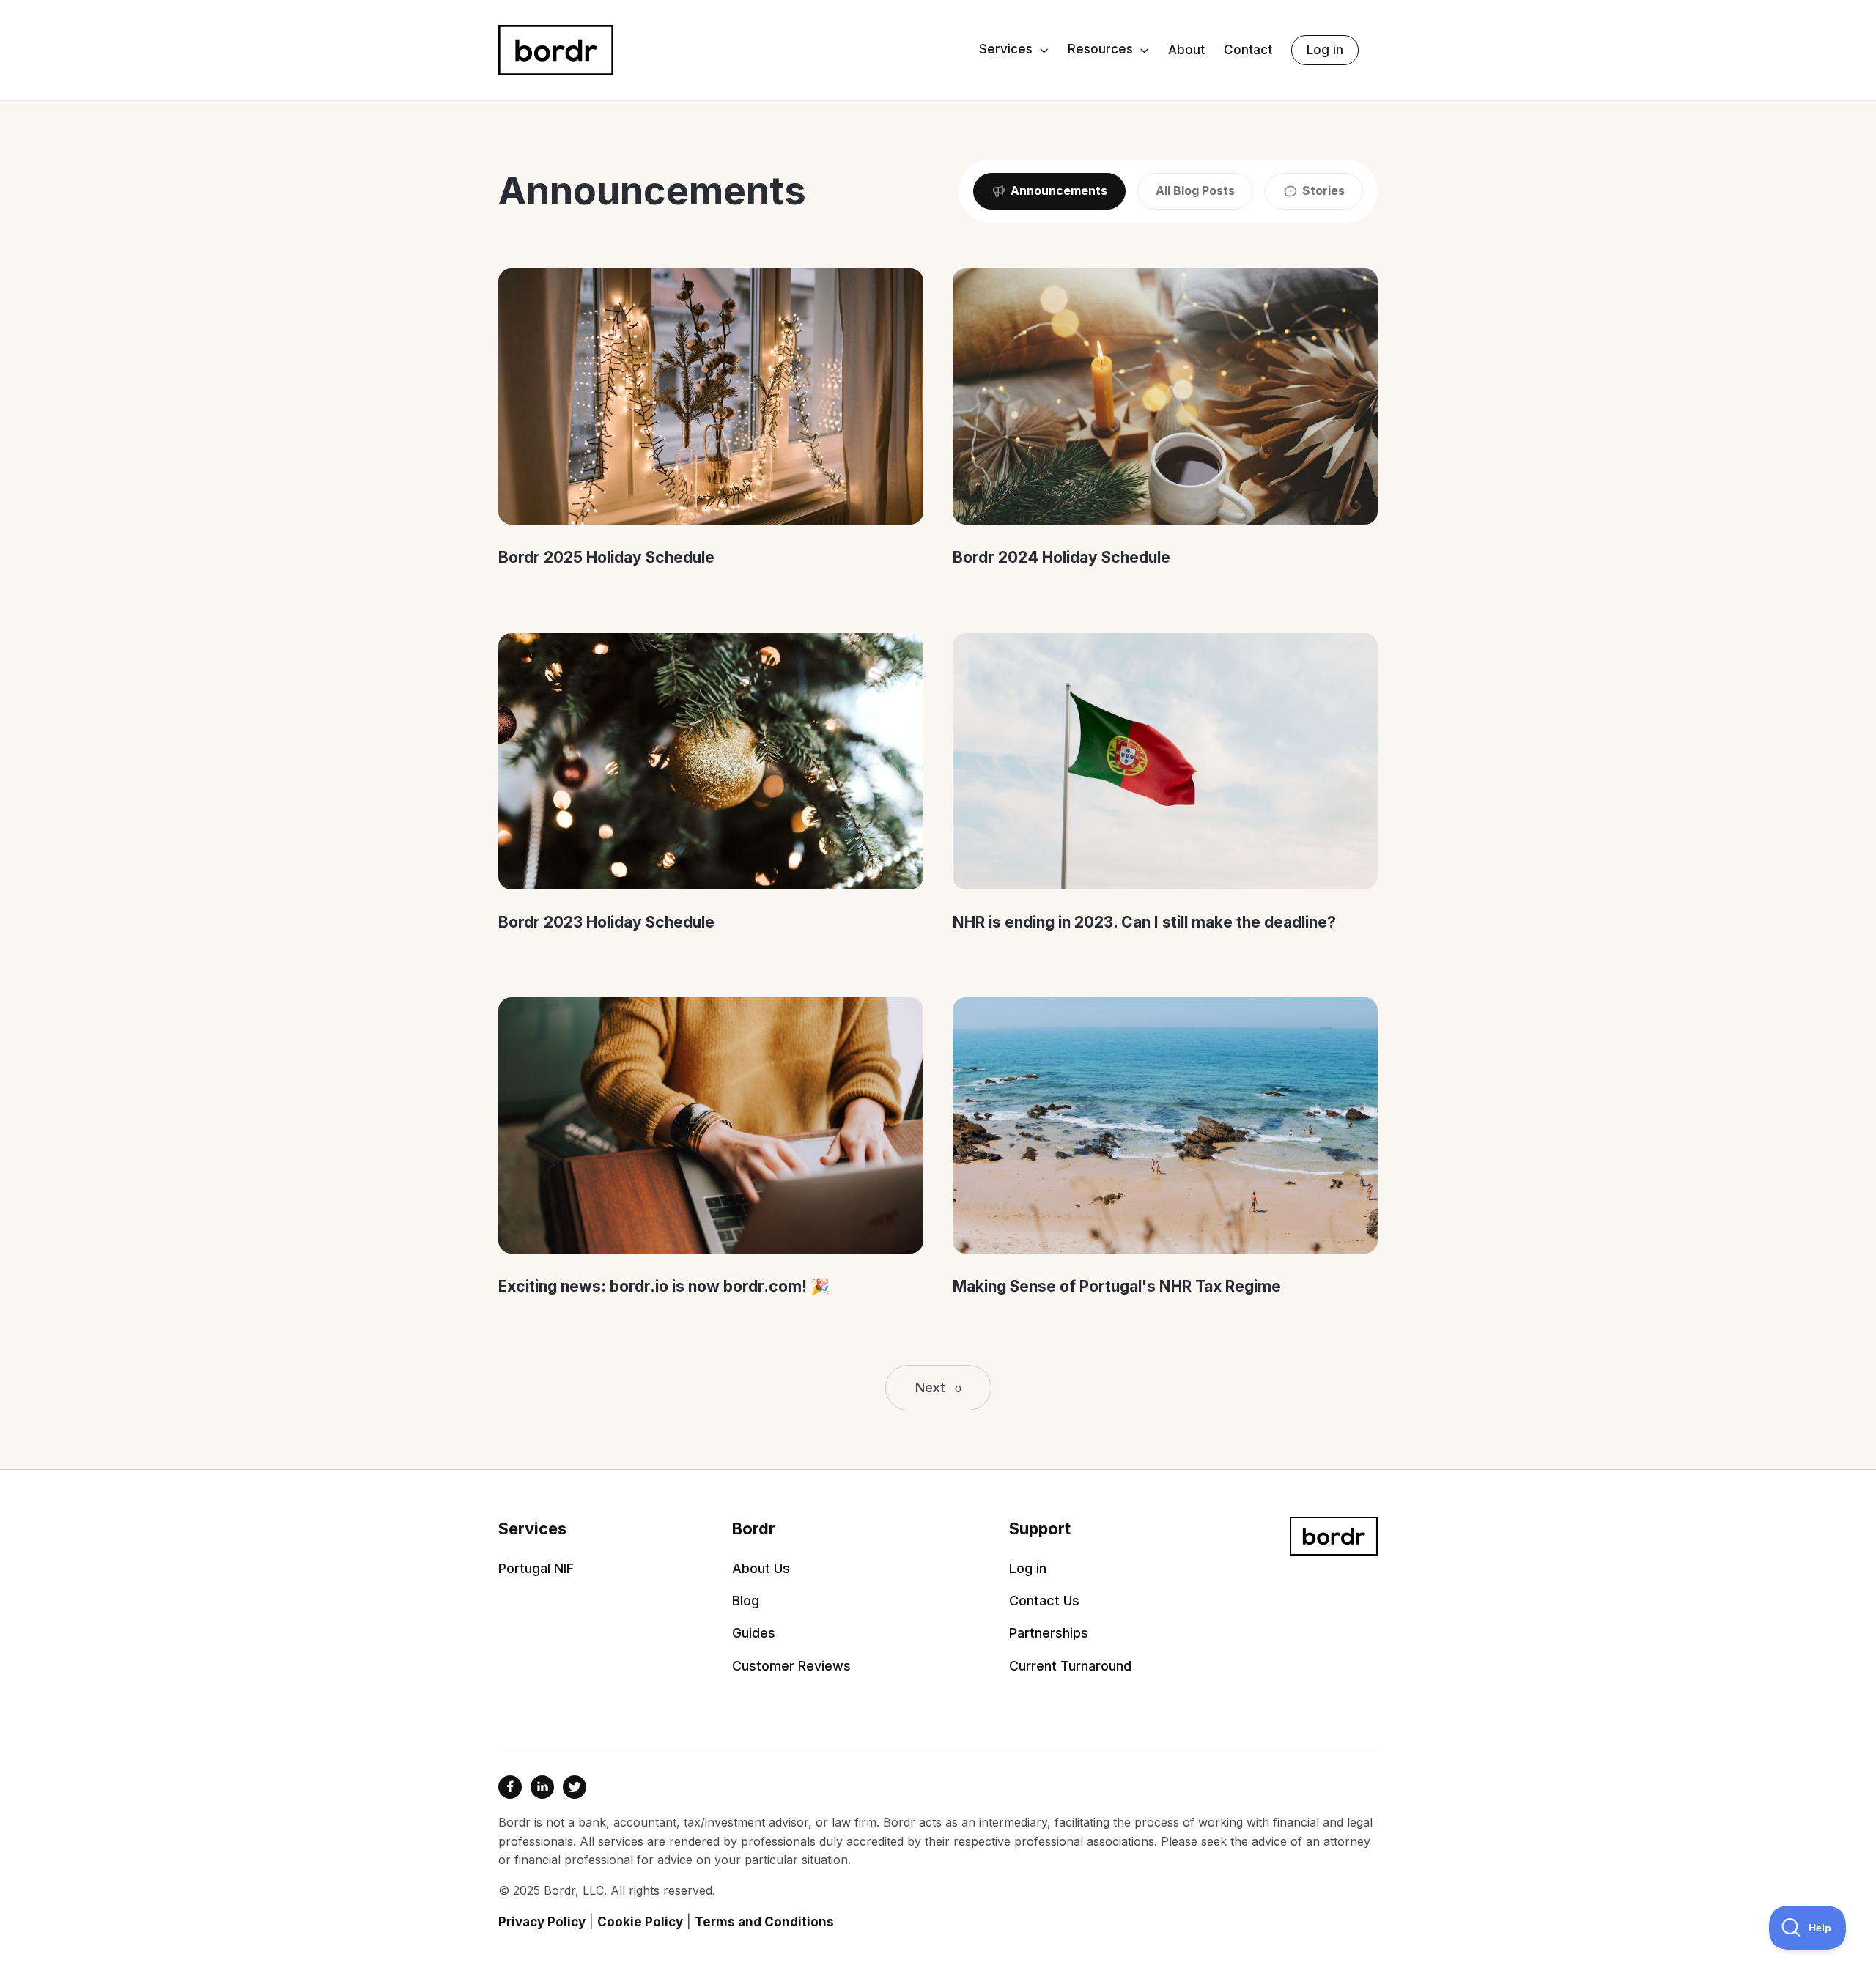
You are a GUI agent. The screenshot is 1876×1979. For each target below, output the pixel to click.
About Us (761, 1569)
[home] (556, 50)
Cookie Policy (640, 1922)
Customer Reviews (791, 1666)
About (1186, 50)
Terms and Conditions (764, 1922)
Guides (754, 1633)
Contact (1248, 50)
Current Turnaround (1070, 1666)
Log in (1325, 50)
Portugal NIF (536, 1569)
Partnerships (1049, 1633)
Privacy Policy (542, 1922)
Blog (746, 1601)
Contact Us (1044, 1601)
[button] (1014, 51)
